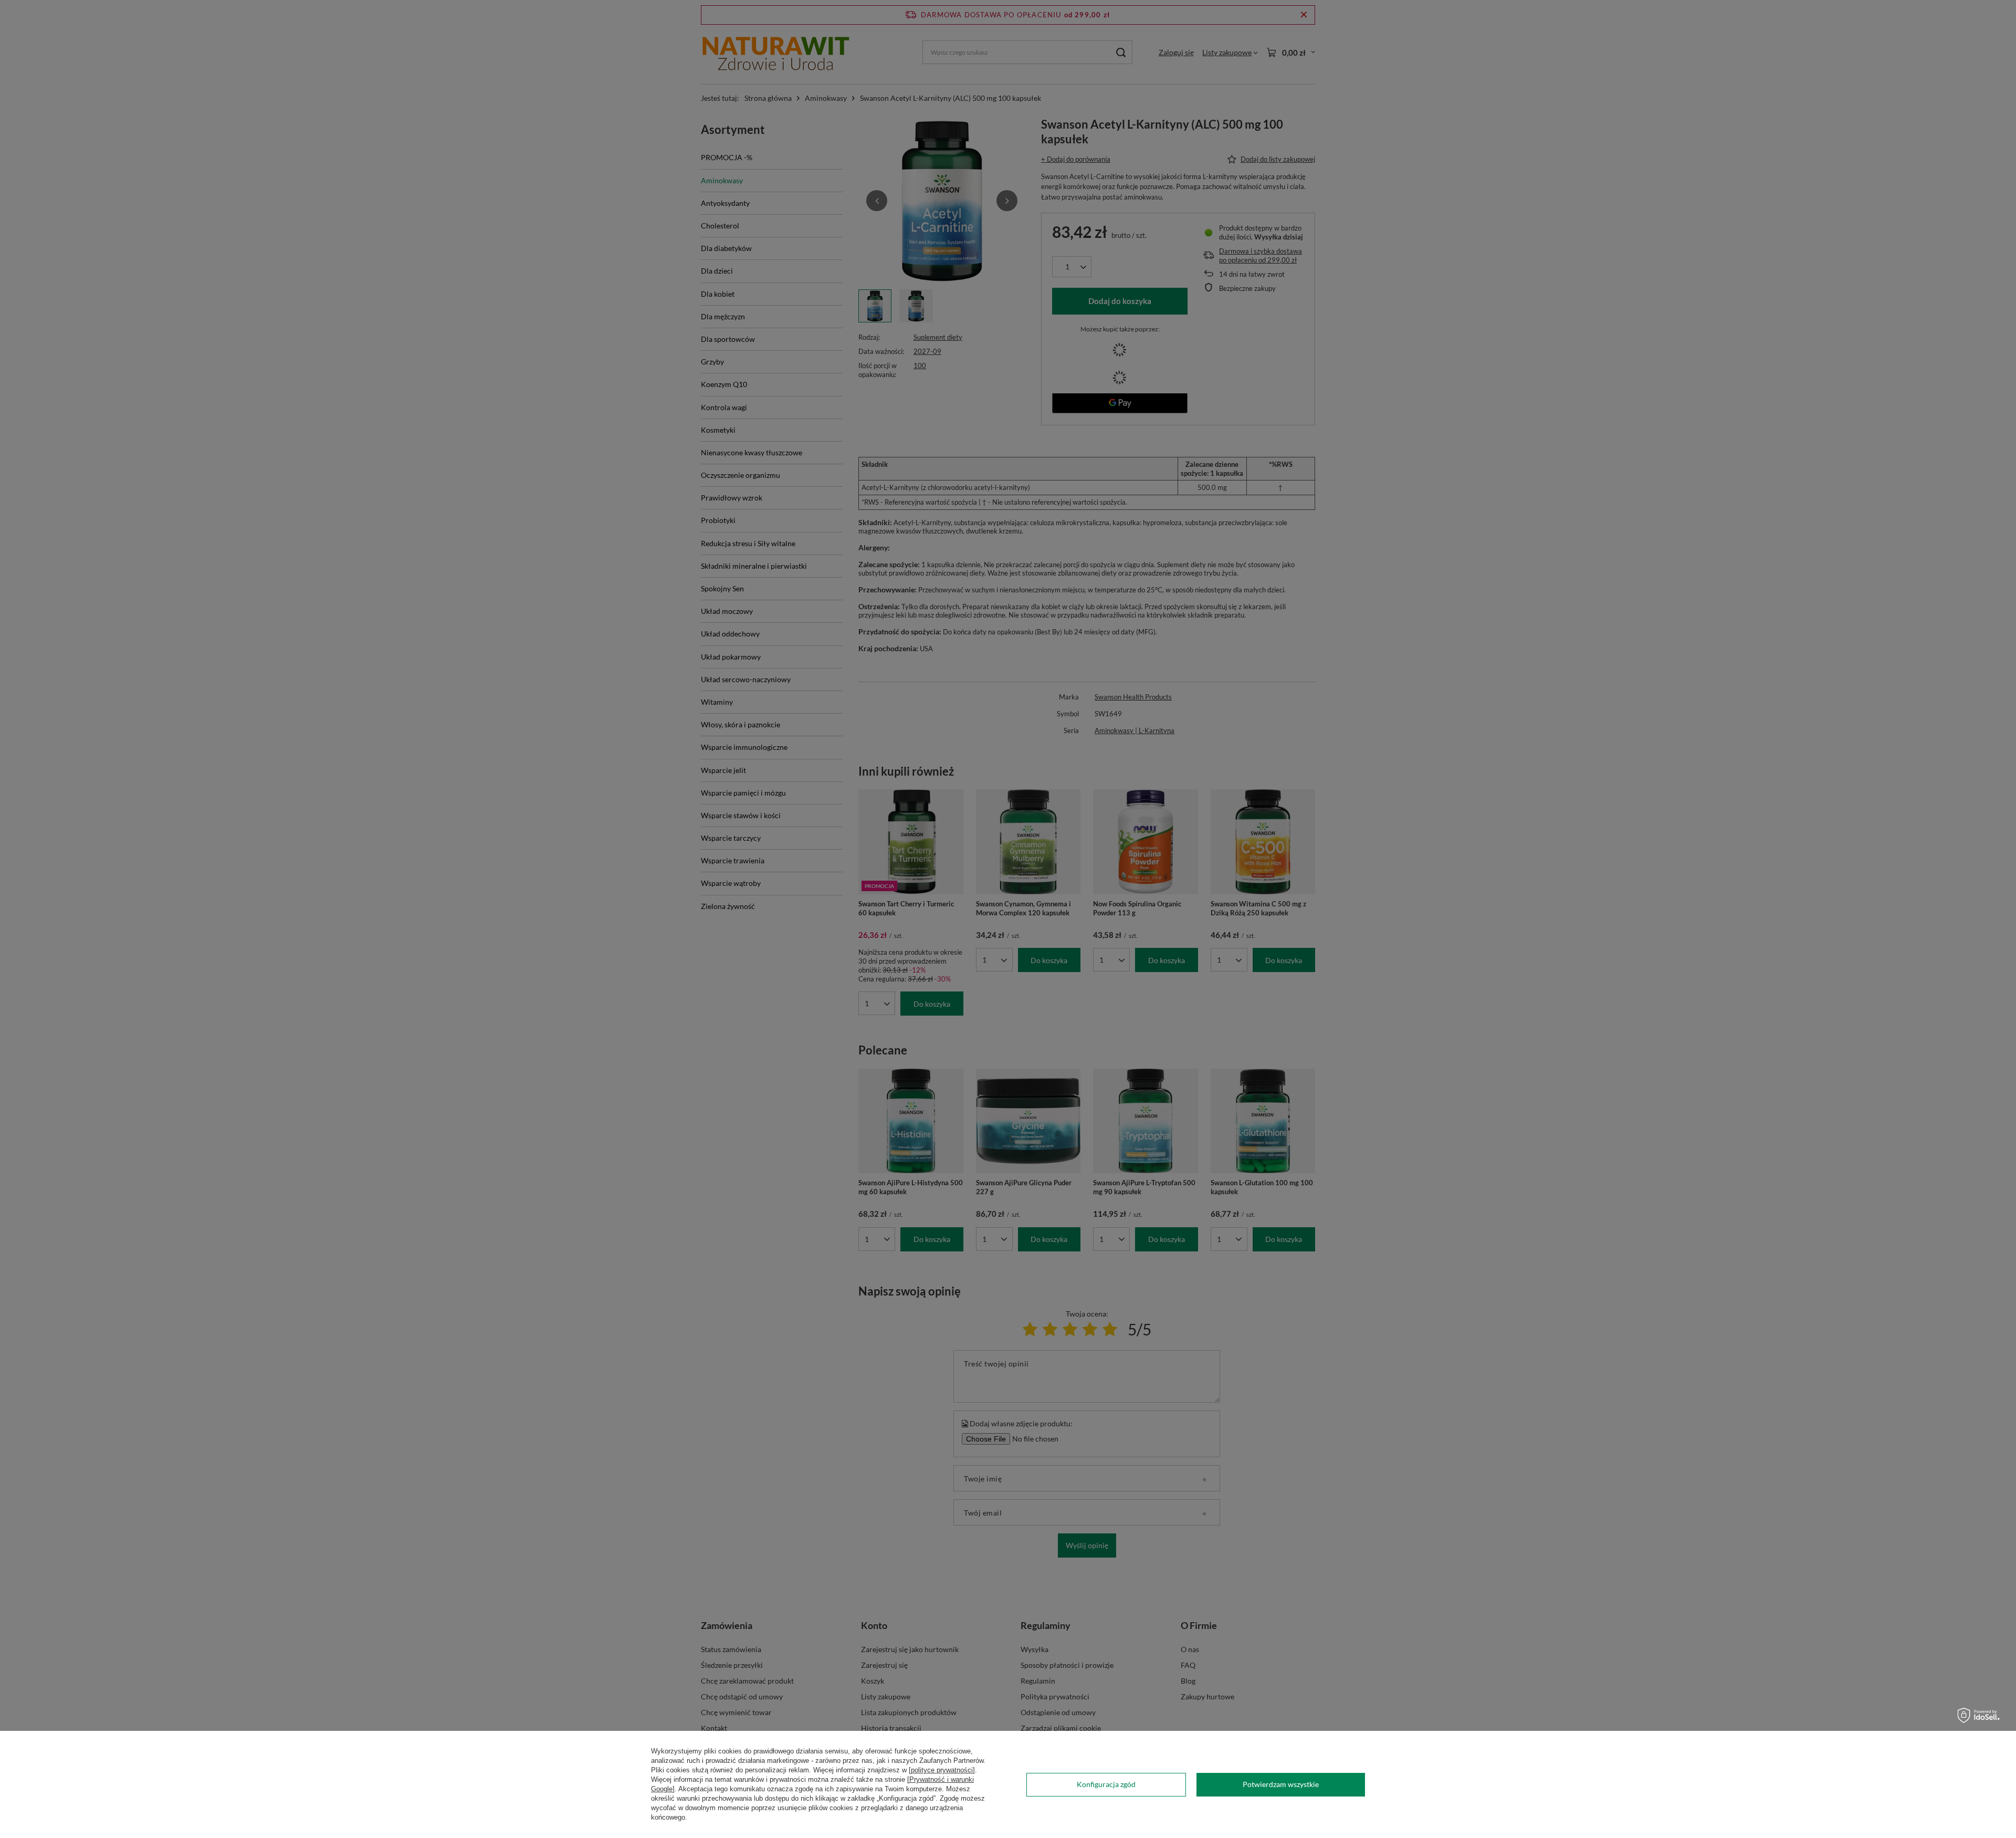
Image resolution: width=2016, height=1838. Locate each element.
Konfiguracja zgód (1106, 1784)
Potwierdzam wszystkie (1281, 1784)
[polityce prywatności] (942, 1770)
